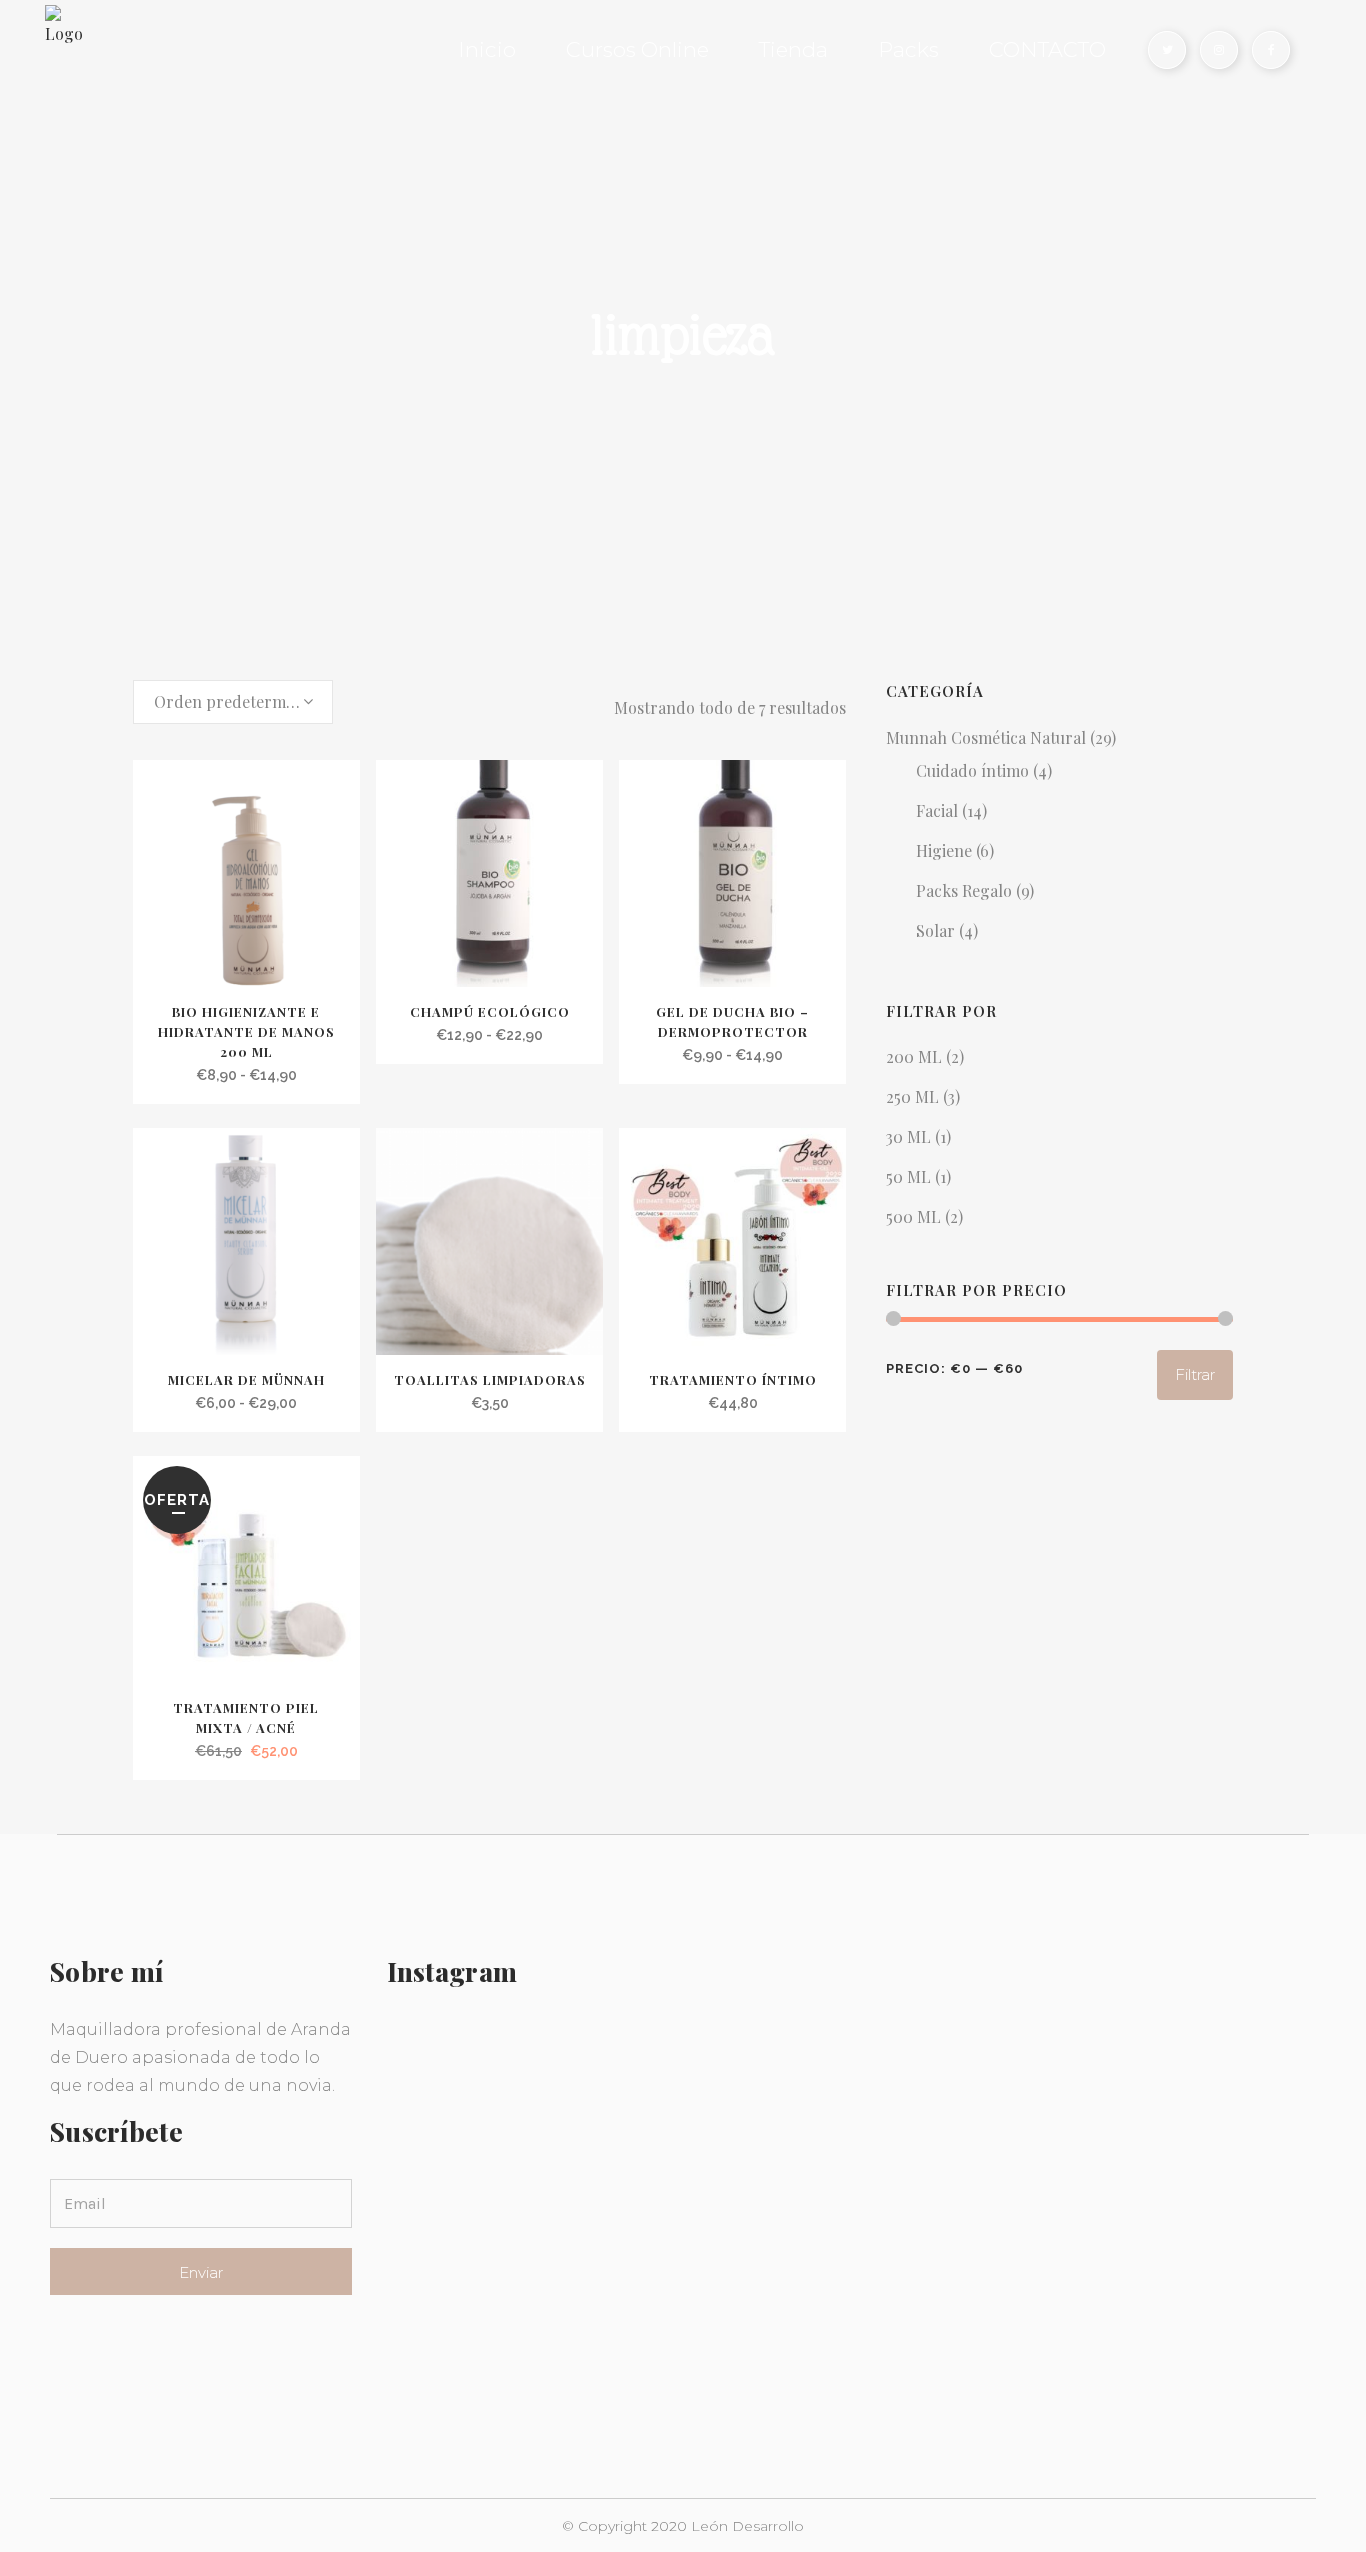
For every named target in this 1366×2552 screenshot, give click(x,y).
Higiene (944, 850)
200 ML (914, 1056)
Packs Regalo (964, 890)
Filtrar (1195, 1374)
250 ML (912, 1096)
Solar (935, 930)
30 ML (908, 1136)
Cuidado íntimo (972, 770)
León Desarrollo (747, 2526)
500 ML (913, 1216)
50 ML (908, 1176)
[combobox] (233, 702)
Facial (937, 810)
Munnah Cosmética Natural (986, 737)
